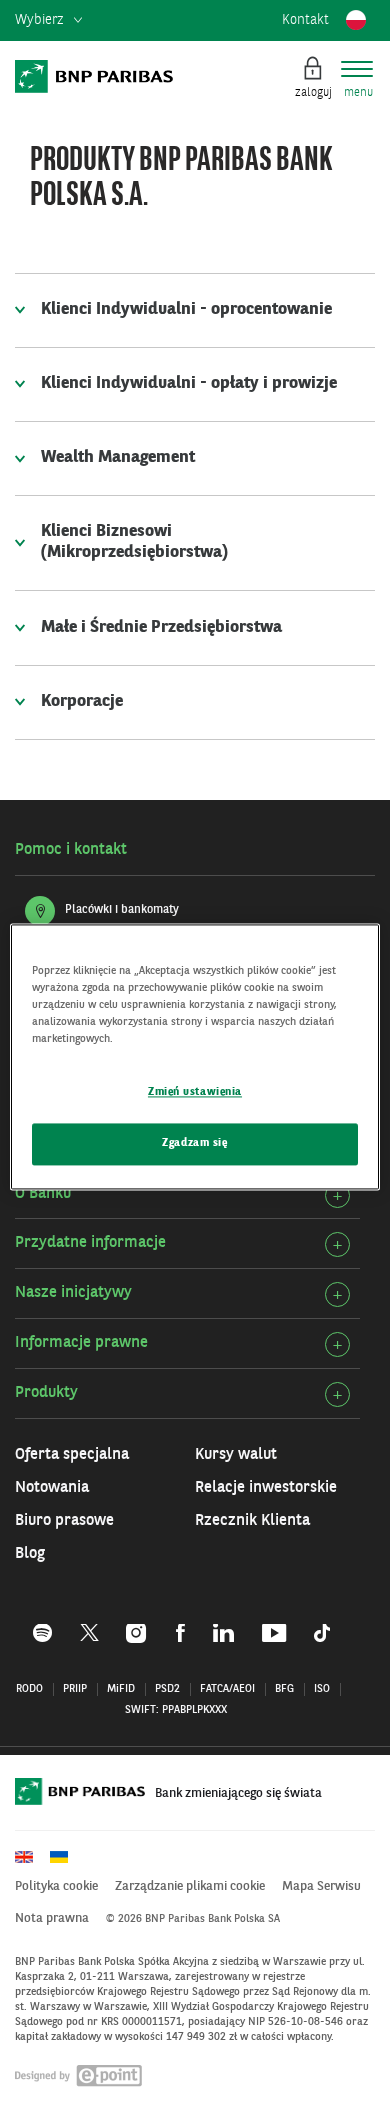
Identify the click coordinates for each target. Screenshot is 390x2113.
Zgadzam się (194, 1143)
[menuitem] (48, 20)
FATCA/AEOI (227, 1689)
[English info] (31, 1857)
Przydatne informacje (90, 1243)
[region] (195, 1056)
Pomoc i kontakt (71, 850)
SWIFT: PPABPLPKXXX (176, 1710)
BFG (284, 1689)
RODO (29, 1689)
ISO (322, 1689)
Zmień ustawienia (195, 1092)
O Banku (43, 1194)
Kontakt (305, 20)
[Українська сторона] (66, 1857)
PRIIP (75, 1689)
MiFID (121, 1689)
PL (356, 20)
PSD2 (167, 1689)
